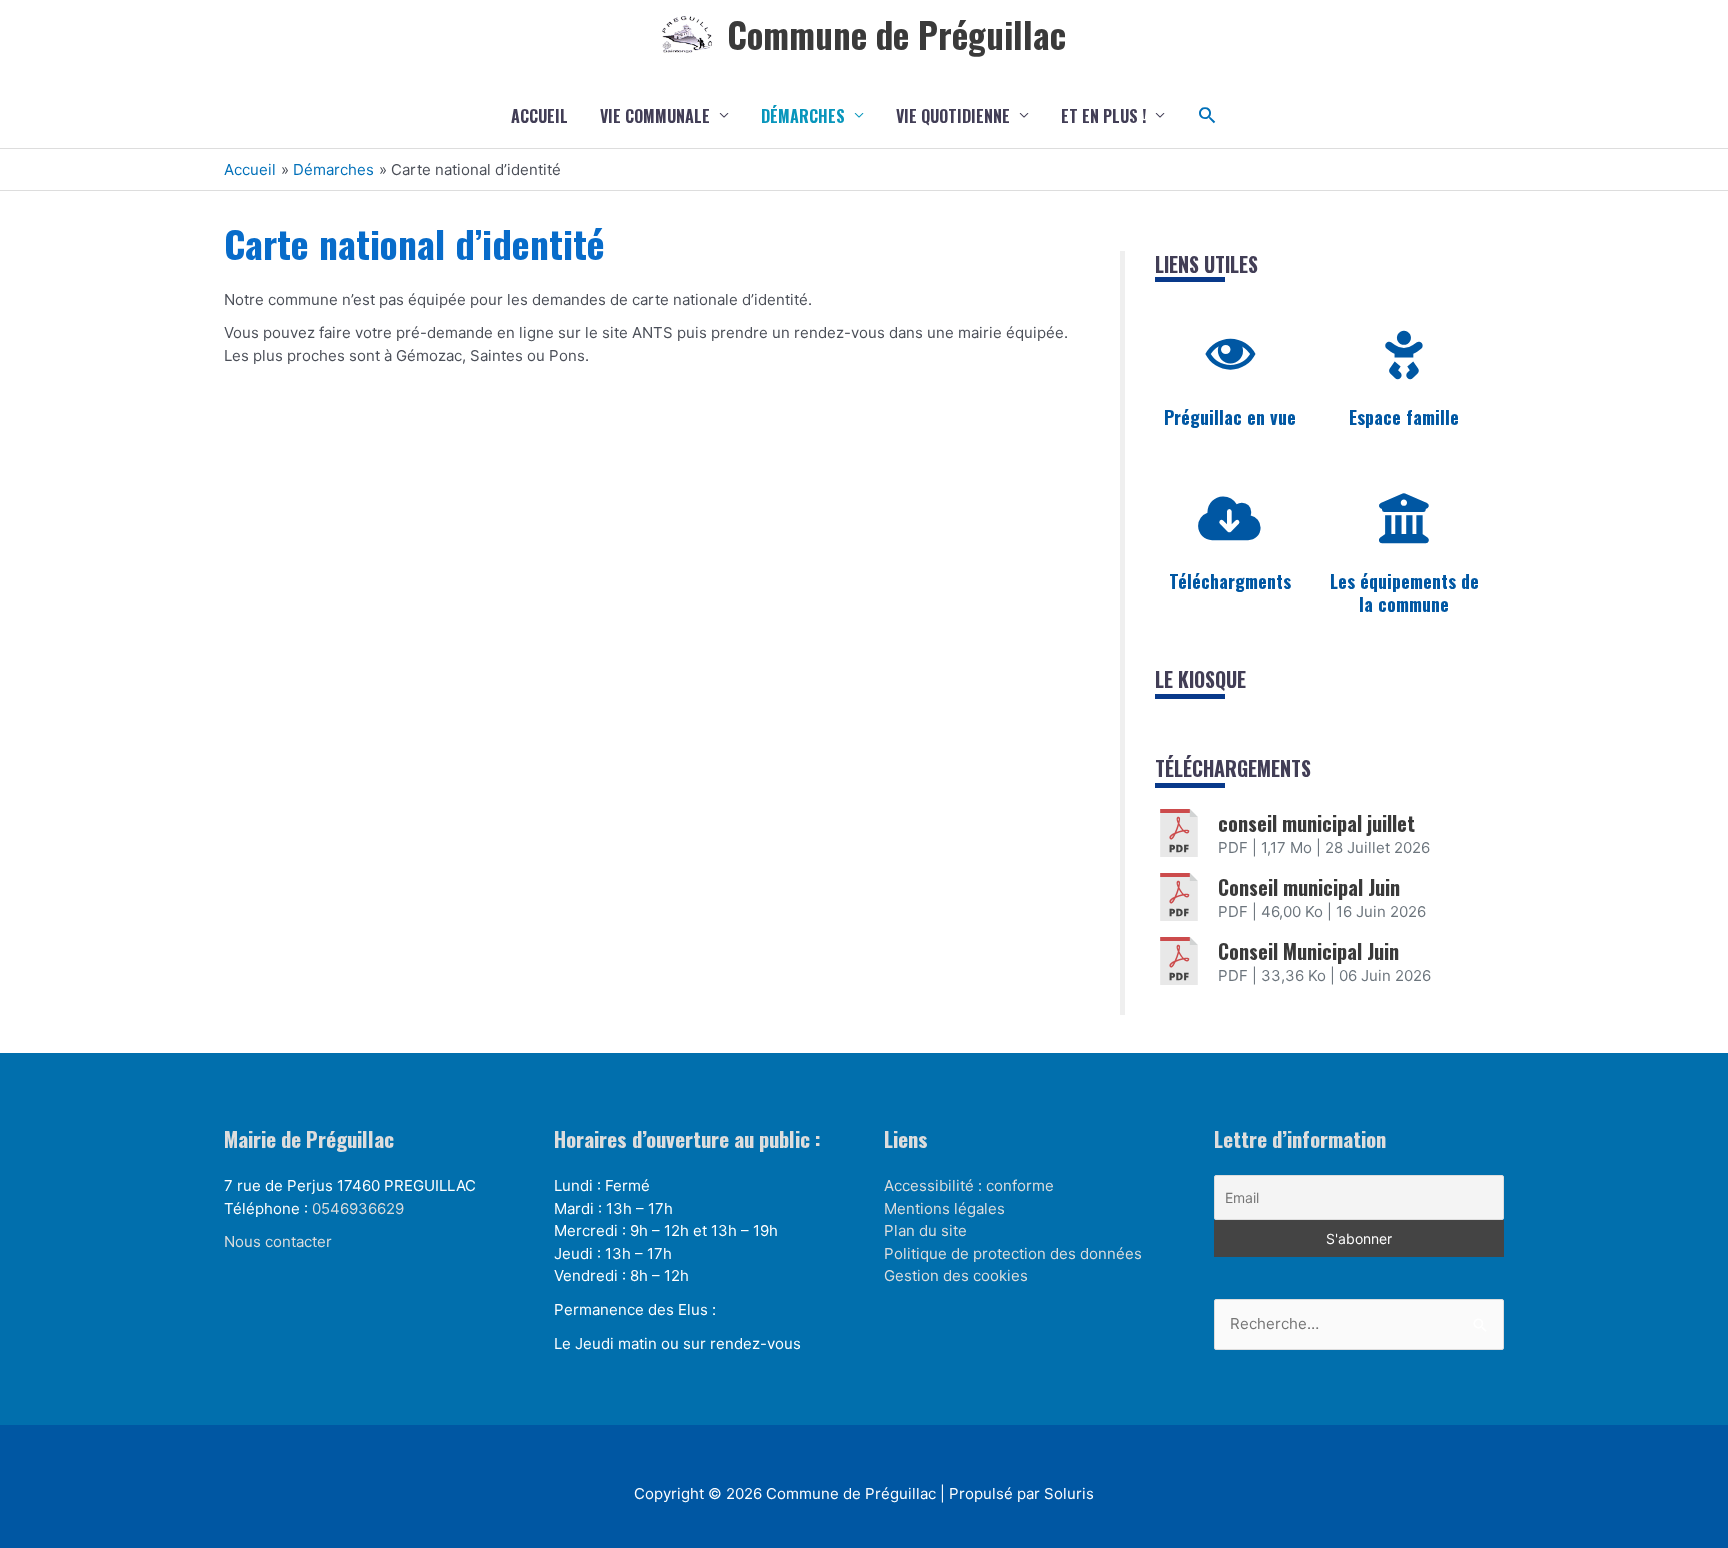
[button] (1207, 115)
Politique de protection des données (1013, 1253)
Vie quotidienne (953, 116)
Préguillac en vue (1230, 417)
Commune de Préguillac (896, 34)
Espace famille (1404, 417)
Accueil (539, 116)
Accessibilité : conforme (969, 1185)
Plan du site (925, 1230)
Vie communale (655, 116)
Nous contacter (278, 1241)
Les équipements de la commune (1404, 592)
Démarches (803, 116)
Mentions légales (944, 1208)
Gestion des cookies (956, 1275)
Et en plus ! (1103, 116)
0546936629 (358, 1208)
